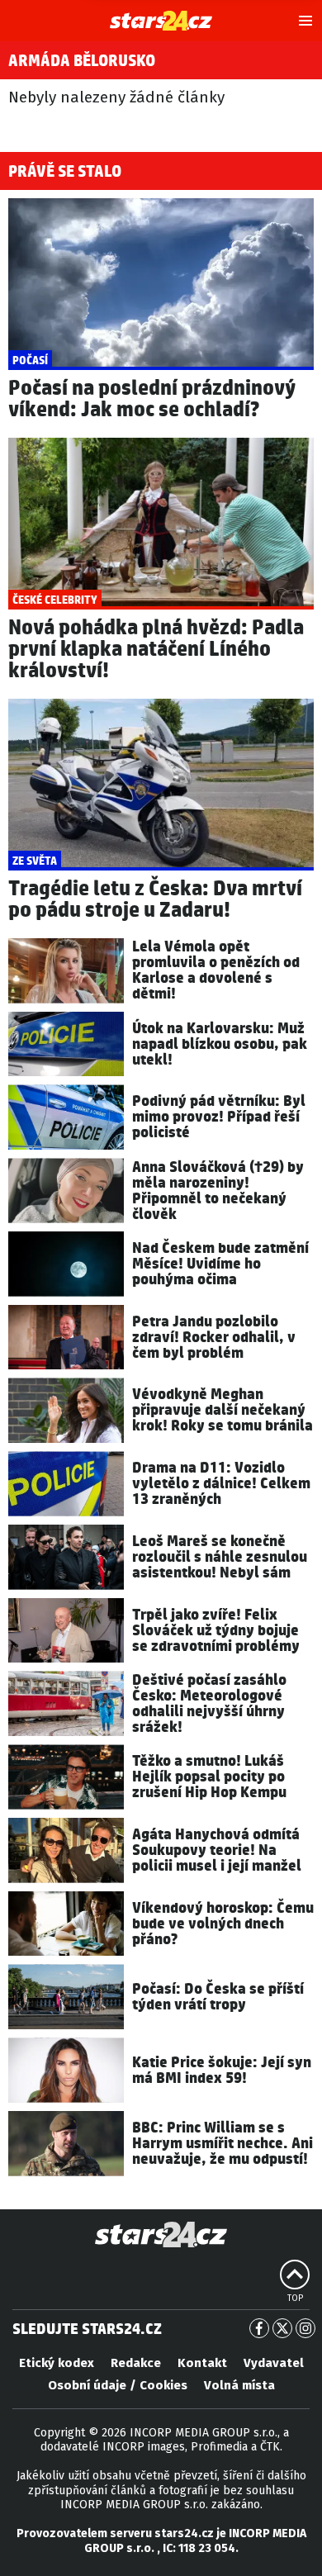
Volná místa (239, 2385)
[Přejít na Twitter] (282, 2328)
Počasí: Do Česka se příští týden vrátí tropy (218, 1997)
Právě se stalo (65, 172)
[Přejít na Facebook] (259, 2328)
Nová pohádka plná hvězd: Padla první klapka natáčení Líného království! (156, 650)
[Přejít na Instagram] (305, 2328)
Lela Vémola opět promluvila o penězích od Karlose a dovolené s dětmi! (216, 970)
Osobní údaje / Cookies (118, 2385)
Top (295, 2298)
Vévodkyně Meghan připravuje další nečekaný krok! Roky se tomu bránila (223, 1410)
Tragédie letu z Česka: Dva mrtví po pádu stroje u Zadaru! (155, 900)
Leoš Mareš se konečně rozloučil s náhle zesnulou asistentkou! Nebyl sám (220, 1557)
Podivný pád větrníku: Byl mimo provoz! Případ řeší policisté (219, 1117)
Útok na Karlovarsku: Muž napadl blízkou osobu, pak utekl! (220, 1044)
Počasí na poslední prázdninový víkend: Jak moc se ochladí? (152, 399)
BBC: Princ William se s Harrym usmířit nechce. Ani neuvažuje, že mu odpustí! (223, 2144)
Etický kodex (57, 2363)
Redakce (136, 2363)
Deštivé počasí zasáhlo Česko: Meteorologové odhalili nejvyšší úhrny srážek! (209, 1704)
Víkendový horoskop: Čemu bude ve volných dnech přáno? (223, 1924)
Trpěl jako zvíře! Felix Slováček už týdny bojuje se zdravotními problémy (216, 1631)
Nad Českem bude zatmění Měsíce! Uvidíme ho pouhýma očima (220, 1264)
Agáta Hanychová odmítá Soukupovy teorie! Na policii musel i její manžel (217, 1850)
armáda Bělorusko (82, 61)
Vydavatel (274, 2363)
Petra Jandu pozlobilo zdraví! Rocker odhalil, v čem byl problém (214, 1338)
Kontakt (202, 2363)
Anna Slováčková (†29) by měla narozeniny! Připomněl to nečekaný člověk (218, 1191)
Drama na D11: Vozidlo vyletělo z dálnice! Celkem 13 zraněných (221, 1484)
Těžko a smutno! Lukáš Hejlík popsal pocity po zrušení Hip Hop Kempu (209, 1777)
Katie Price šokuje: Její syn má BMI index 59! (222, 2071)
